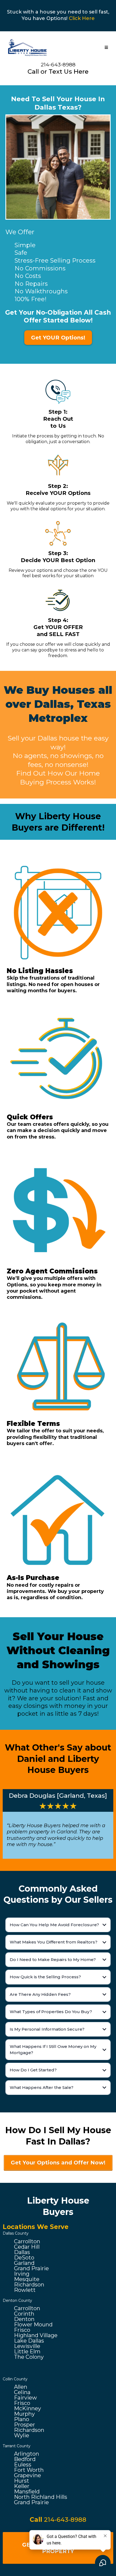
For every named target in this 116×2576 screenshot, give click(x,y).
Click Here (82, 18)
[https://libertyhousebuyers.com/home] (28, 47)
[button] (106, 48)
